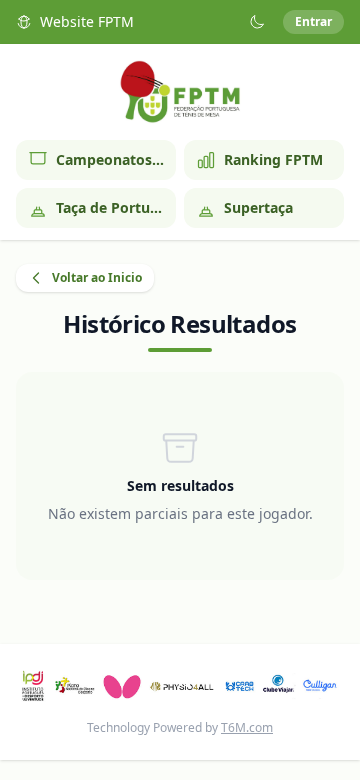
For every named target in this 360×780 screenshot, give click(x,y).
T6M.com (247, 727)
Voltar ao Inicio (97, 277)
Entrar (313, 21)
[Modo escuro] (257, 22)
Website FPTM (87, 21)
